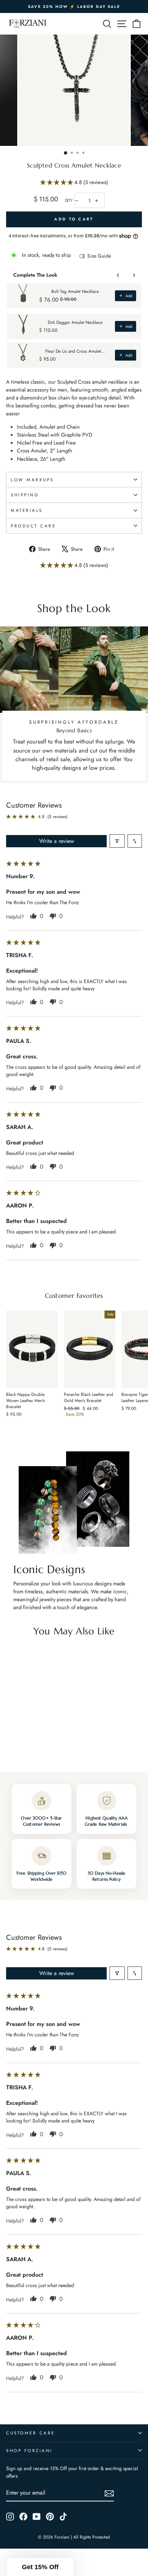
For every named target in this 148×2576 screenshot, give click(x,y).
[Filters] (117, 841)
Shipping (25, 495)
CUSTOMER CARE (31, 2433)
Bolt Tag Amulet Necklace (75, 291)
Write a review (57, 841)
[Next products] (134, 275)
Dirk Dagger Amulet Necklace (75, 322)
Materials (27, 510)
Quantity (69, 200)
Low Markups (32, 480)
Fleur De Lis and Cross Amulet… (75, 351)
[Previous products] (118, 275)
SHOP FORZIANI (29, 2450)
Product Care (33, 526)
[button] (57, 182)
